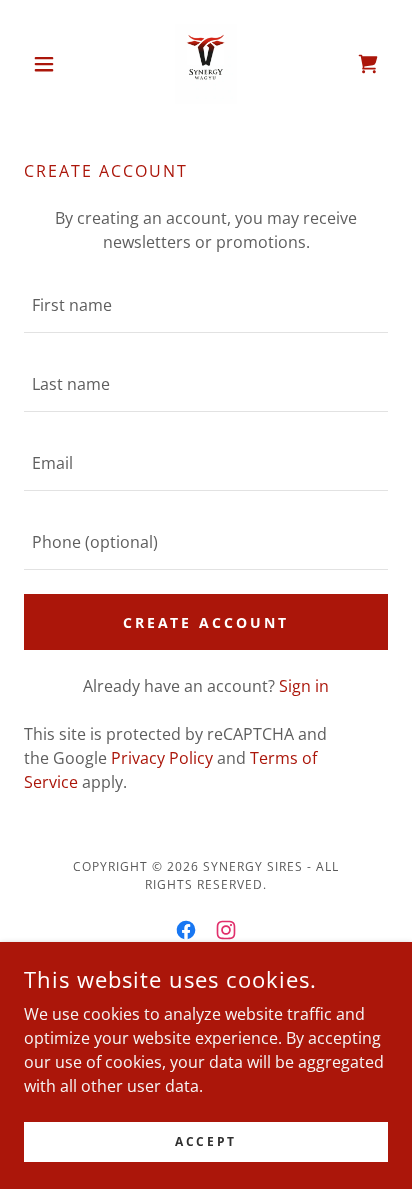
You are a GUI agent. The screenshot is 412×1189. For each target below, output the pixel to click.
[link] (206, 64)
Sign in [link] (304, 686)
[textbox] (206, 305)
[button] (51, 64)
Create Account (206, 622)
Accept (205, 1141)
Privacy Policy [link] (162, 758)
